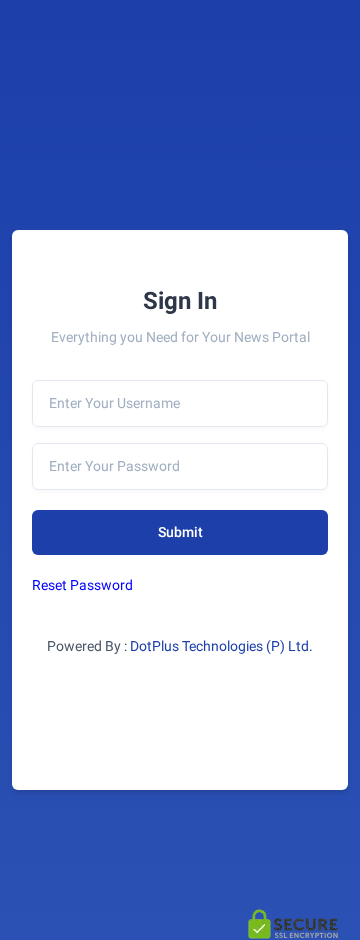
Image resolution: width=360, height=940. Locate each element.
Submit (180, 532)
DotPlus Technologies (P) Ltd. (221, 646)
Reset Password (82, 585)
